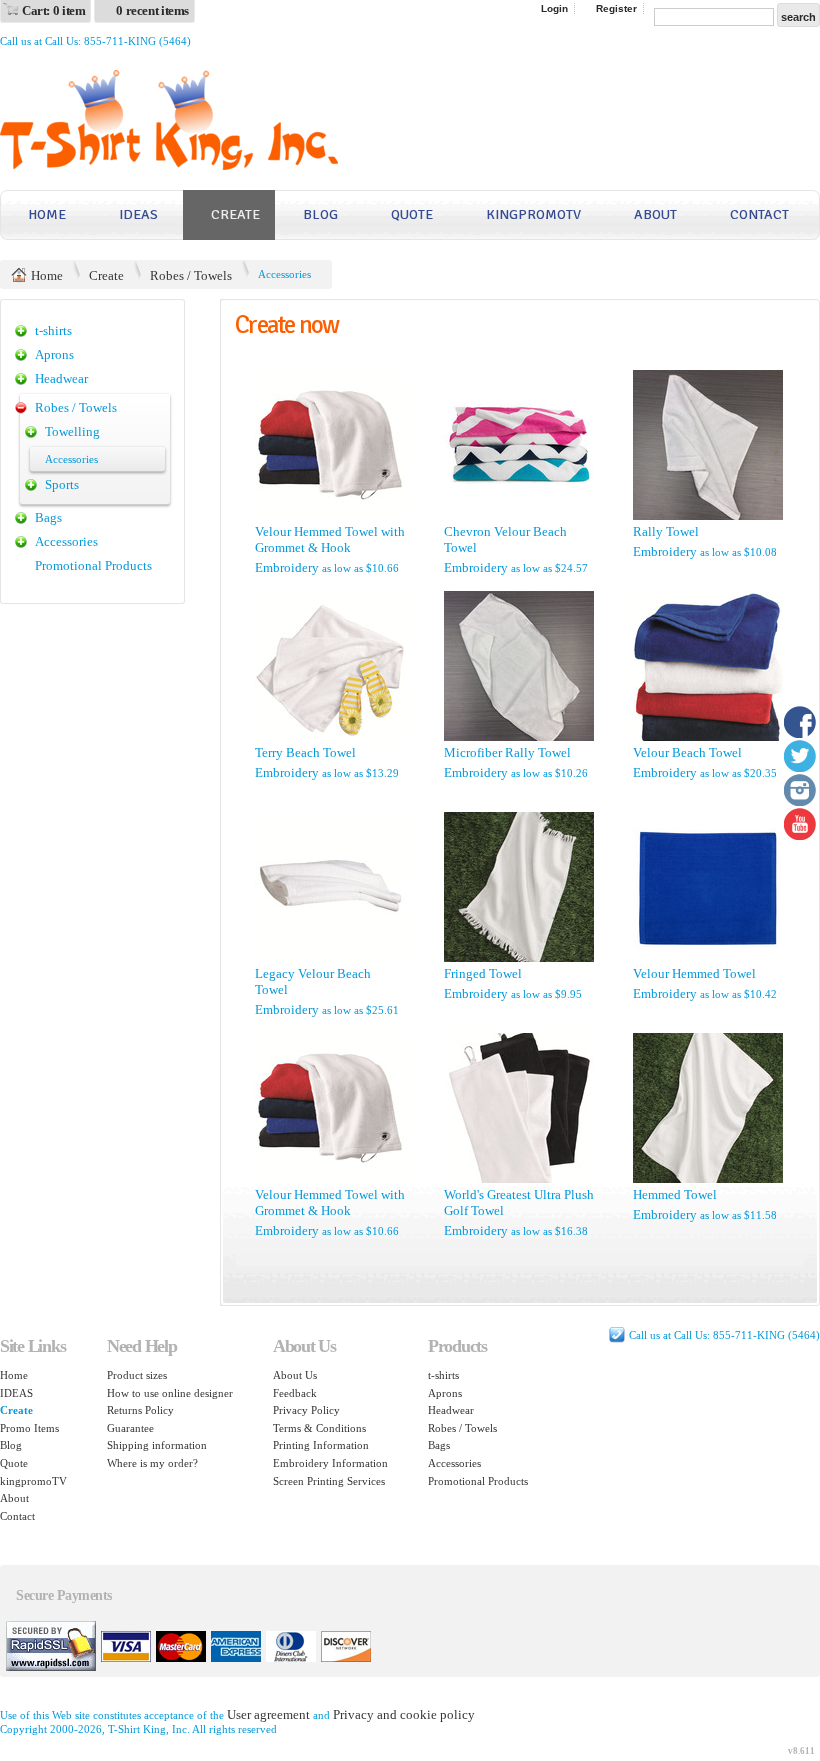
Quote (412, 214)
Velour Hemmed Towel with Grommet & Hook (330, 539)
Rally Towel (666, 531)
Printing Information (321, 1445)
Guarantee (130, 1428)
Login (554, 8)
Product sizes (137, 1375)
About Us (295, 1375)
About (655, 214)
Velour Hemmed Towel (694, 973)
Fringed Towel (483, 973)
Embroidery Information (330, 1463)
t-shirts (53, 330)
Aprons (54, 354)
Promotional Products (93, 565)
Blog (320, 214)
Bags (48, 517)
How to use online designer (170, 1393)
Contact (759, 214)
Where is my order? (152, 1463)
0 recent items (152, 10)
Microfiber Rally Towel (507, 752)
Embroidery (287, 567)
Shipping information (157, 1445)
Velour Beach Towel (687, 752)
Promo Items (29, 1428)
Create (235, 214)
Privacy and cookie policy (404, 1714)
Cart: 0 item (53, 10)
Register (616, 8)
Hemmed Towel (675, 1194)
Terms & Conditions (319, 1428)
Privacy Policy (306, 1410)
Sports (62, 484)
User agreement (268, 1714)
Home (47, 214)
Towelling (72, 431)
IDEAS (138, 214)
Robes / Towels (191, 275)
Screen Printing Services (329, 1481)
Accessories (66, 541)
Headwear (61, 378)
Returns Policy (140, 1410)
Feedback (295, 1393)
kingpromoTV (533, 214)
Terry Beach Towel (305, 752)
